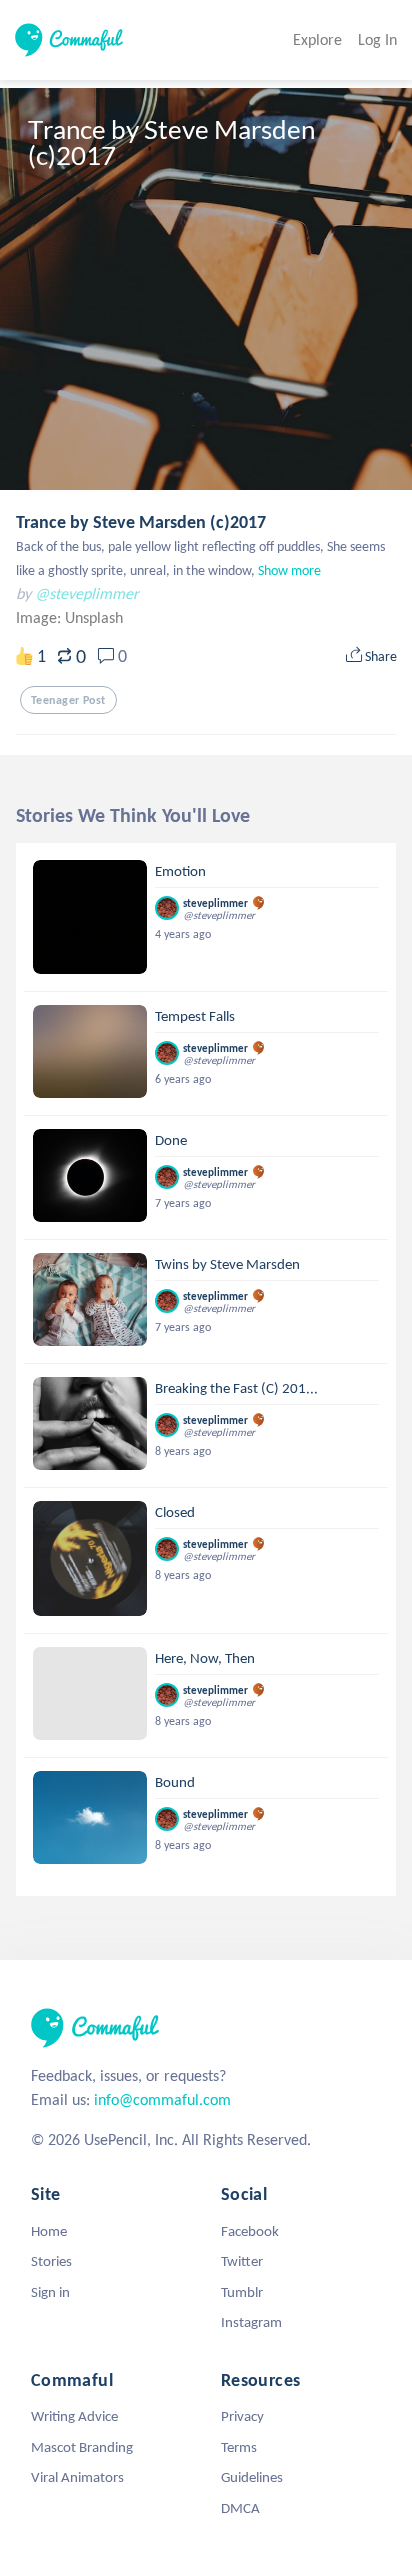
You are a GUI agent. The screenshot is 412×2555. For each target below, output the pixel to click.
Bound (175, 1782)
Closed (175, 1512)
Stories (51, 2261)
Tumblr (242, 2292)
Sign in (50, 2292)
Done (171, 1140)
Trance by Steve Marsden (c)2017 (141, 522)
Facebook (250, 2231)
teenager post (68, 700)
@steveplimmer (87, 593)
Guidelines (252, 2477)
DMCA (240, 2508)
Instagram (251, 2322)
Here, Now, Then (205, 1658)
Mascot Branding (82, 2447)
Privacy (242, 2416)
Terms (239, 2447)
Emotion (180, 871)
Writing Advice (74, 2416)
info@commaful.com (162, 2099)
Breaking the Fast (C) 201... (236, 1388)
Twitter (242, 2261)
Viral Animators (77, 2477)
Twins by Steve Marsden (227, 1264)
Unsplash (94, 617)
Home (49, 2231)
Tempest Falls (195, 1016)
